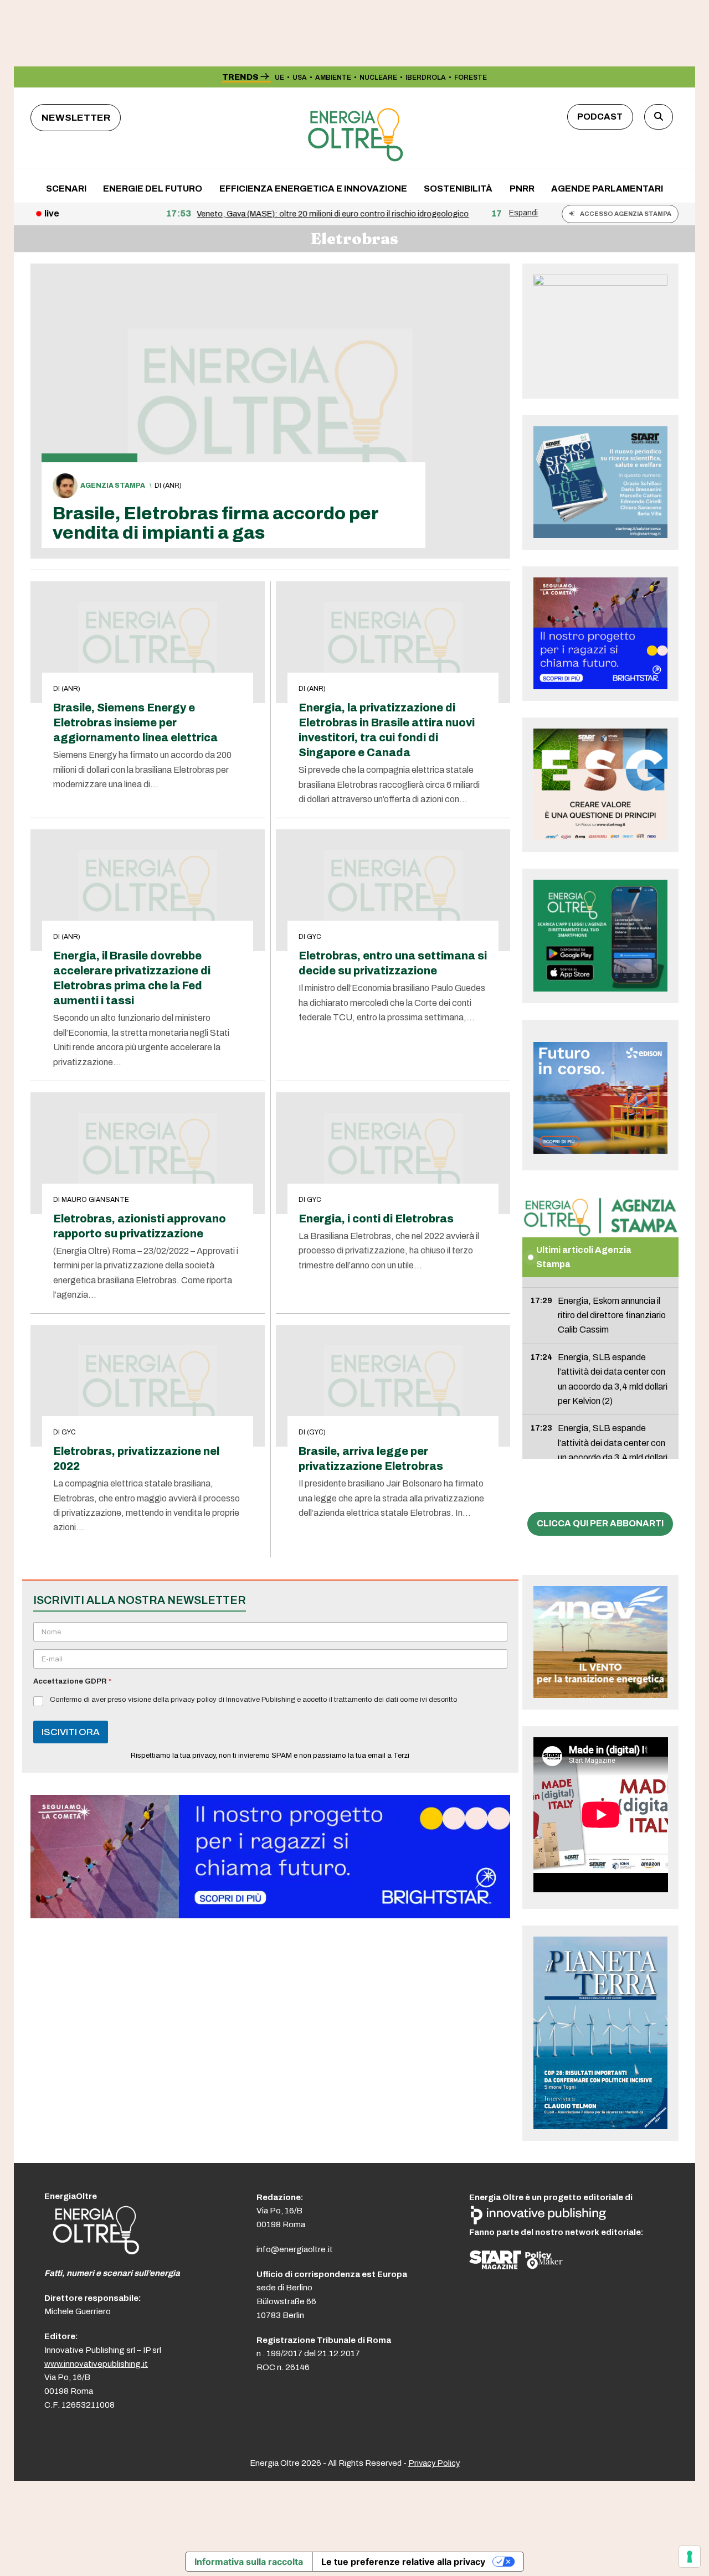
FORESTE (471, 78)
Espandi (523, 213)
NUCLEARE (378, 78)
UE (279, 78)
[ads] (270, 1915)
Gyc (314, 937)
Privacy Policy (434, 2463)
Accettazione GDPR (72, 1681)
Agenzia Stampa (113, 486)
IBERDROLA (426, 78)
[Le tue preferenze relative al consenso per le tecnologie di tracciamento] (690, 2557)
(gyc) (316, 1432)
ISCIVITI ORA (71, 1732)
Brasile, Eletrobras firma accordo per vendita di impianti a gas (215, 523)
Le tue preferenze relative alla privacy (403, 2562)
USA (300, 78)
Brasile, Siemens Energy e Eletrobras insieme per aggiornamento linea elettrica (135, 723)
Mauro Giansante (95, 1200)
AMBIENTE (333, 78)
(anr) (172, 486)
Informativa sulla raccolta (249, 2562)
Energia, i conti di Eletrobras (376, 1219)
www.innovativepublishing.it (96, 2364)
